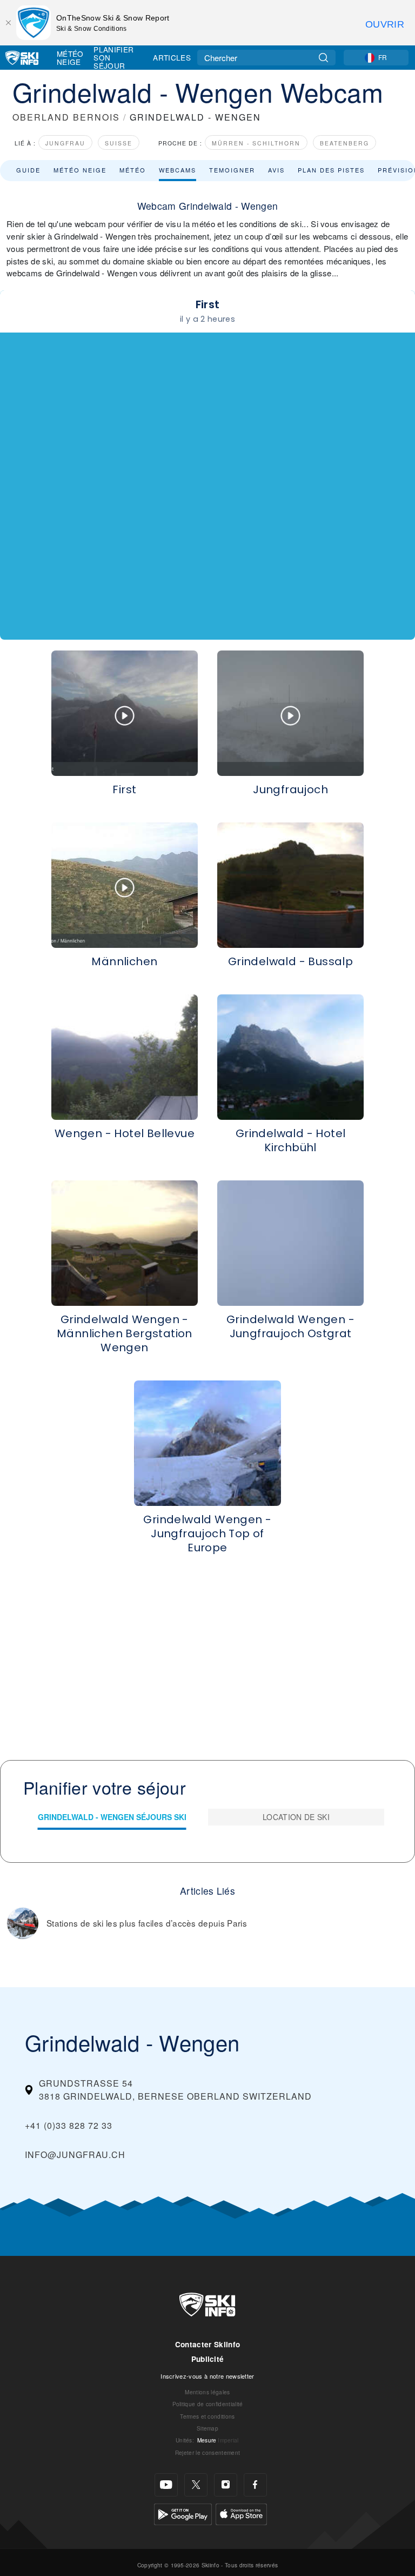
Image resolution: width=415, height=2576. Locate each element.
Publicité (208, 2359)
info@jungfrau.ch (75, 2155)
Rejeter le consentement (207, 2452)
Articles (172, 57)
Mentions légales (207, 2392)
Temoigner (232, 170)
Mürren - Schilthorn (256, 143)
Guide (28, 170)
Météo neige (80, 170)
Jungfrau (65, 143)
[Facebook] (255, 2485)
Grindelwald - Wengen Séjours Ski (112, 1817)
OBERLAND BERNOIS (66, 117)
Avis (276, 170)
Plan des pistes (331, 170)
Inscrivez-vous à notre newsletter (207, 2376)
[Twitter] (196, 2485)
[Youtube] (166, 2485)
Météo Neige (70, 58)
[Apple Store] (241, 2513)
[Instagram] (226, 2485)
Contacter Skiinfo (207, 2344)
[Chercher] (323, 58)
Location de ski (296, 1817)
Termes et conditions (207, 2416)
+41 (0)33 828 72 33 (69, 2125)
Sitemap (207, 2428)
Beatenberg (344, 143)
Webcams (178, 170)
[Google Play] (183, 2513)
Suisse (119, 143)
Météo (133, 170)
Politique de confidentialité (208, 2404)
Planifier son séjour (113, 58)
